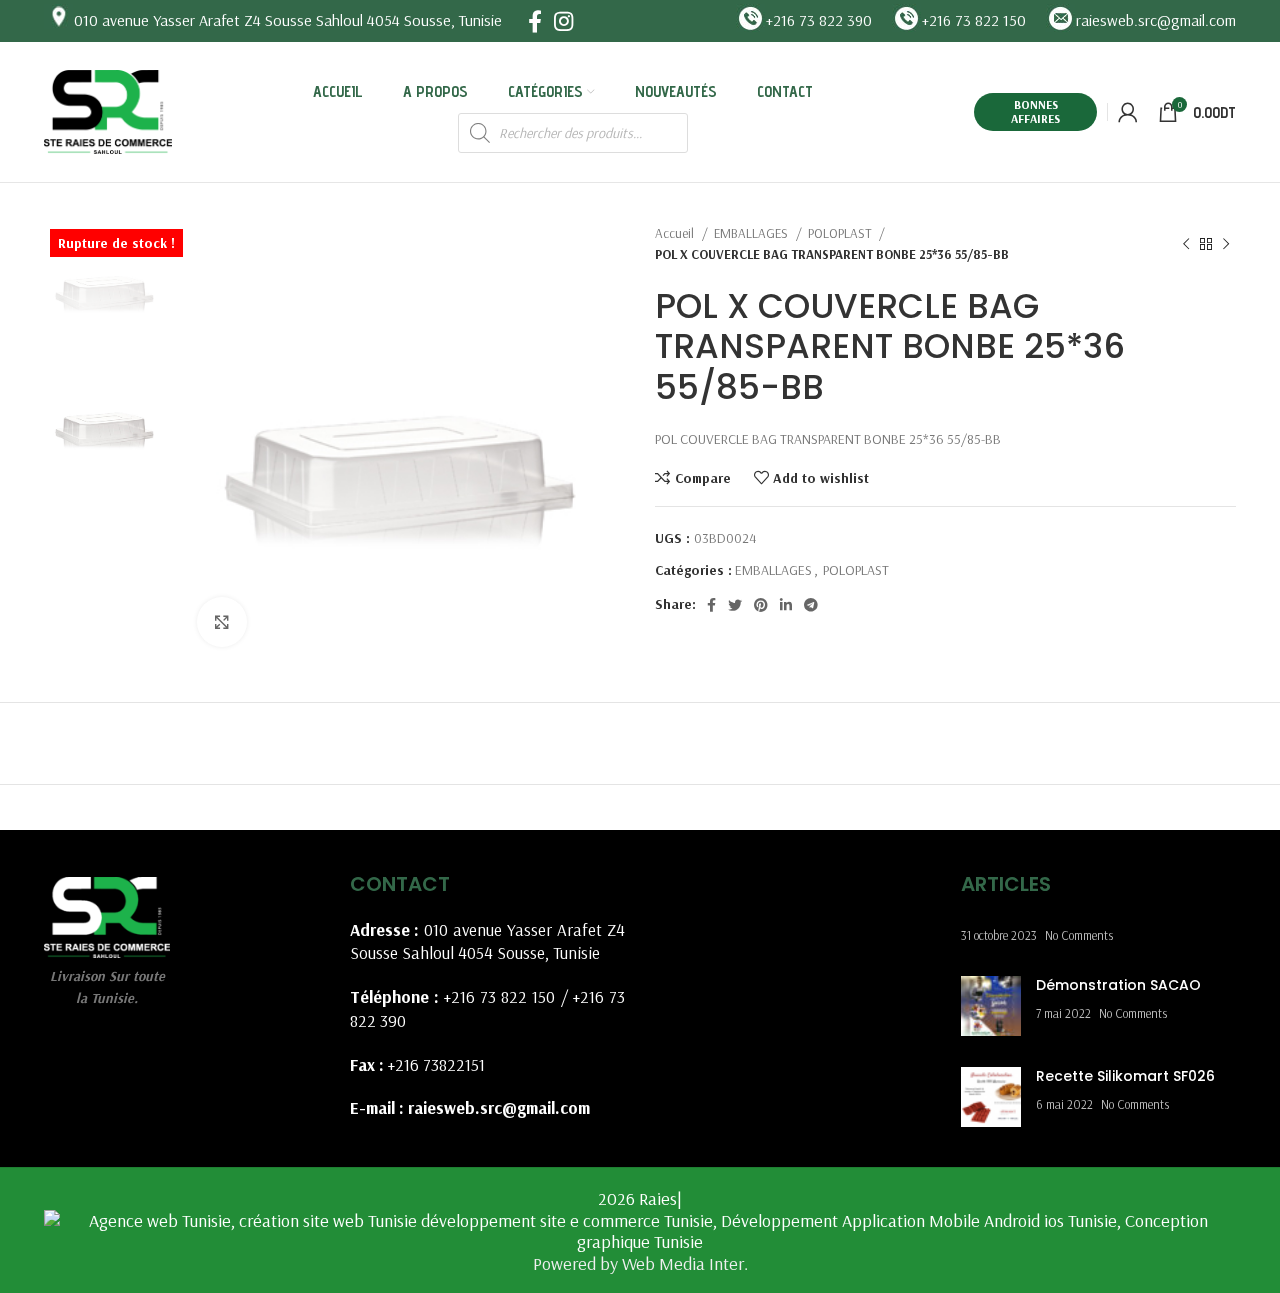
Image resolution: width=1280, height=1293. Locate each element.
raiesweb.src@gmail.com (499, 1107)
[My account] (1128, 112)
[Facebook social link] (535, 21)
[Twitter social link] (735, 605)
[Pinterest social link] (761, 605)
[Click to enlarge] (222, 622)
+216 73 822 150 (500, 996)
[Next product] (1226, 244)
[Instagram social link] (563, 21)
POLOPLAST (841, 233)
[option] (105, 283)
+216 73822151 (436, 1064)
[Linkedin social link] (786, 605)
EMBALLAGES (752, 233)
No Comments (1079, 935)
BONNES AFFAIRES (1035, 111)
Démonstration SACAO (1118, 985)
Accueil (676, 233)
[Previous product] (1186, 244)
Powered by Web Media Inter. (640, 1263)
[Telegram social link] (811, 605)
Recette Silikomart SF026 (1125, 1076)
